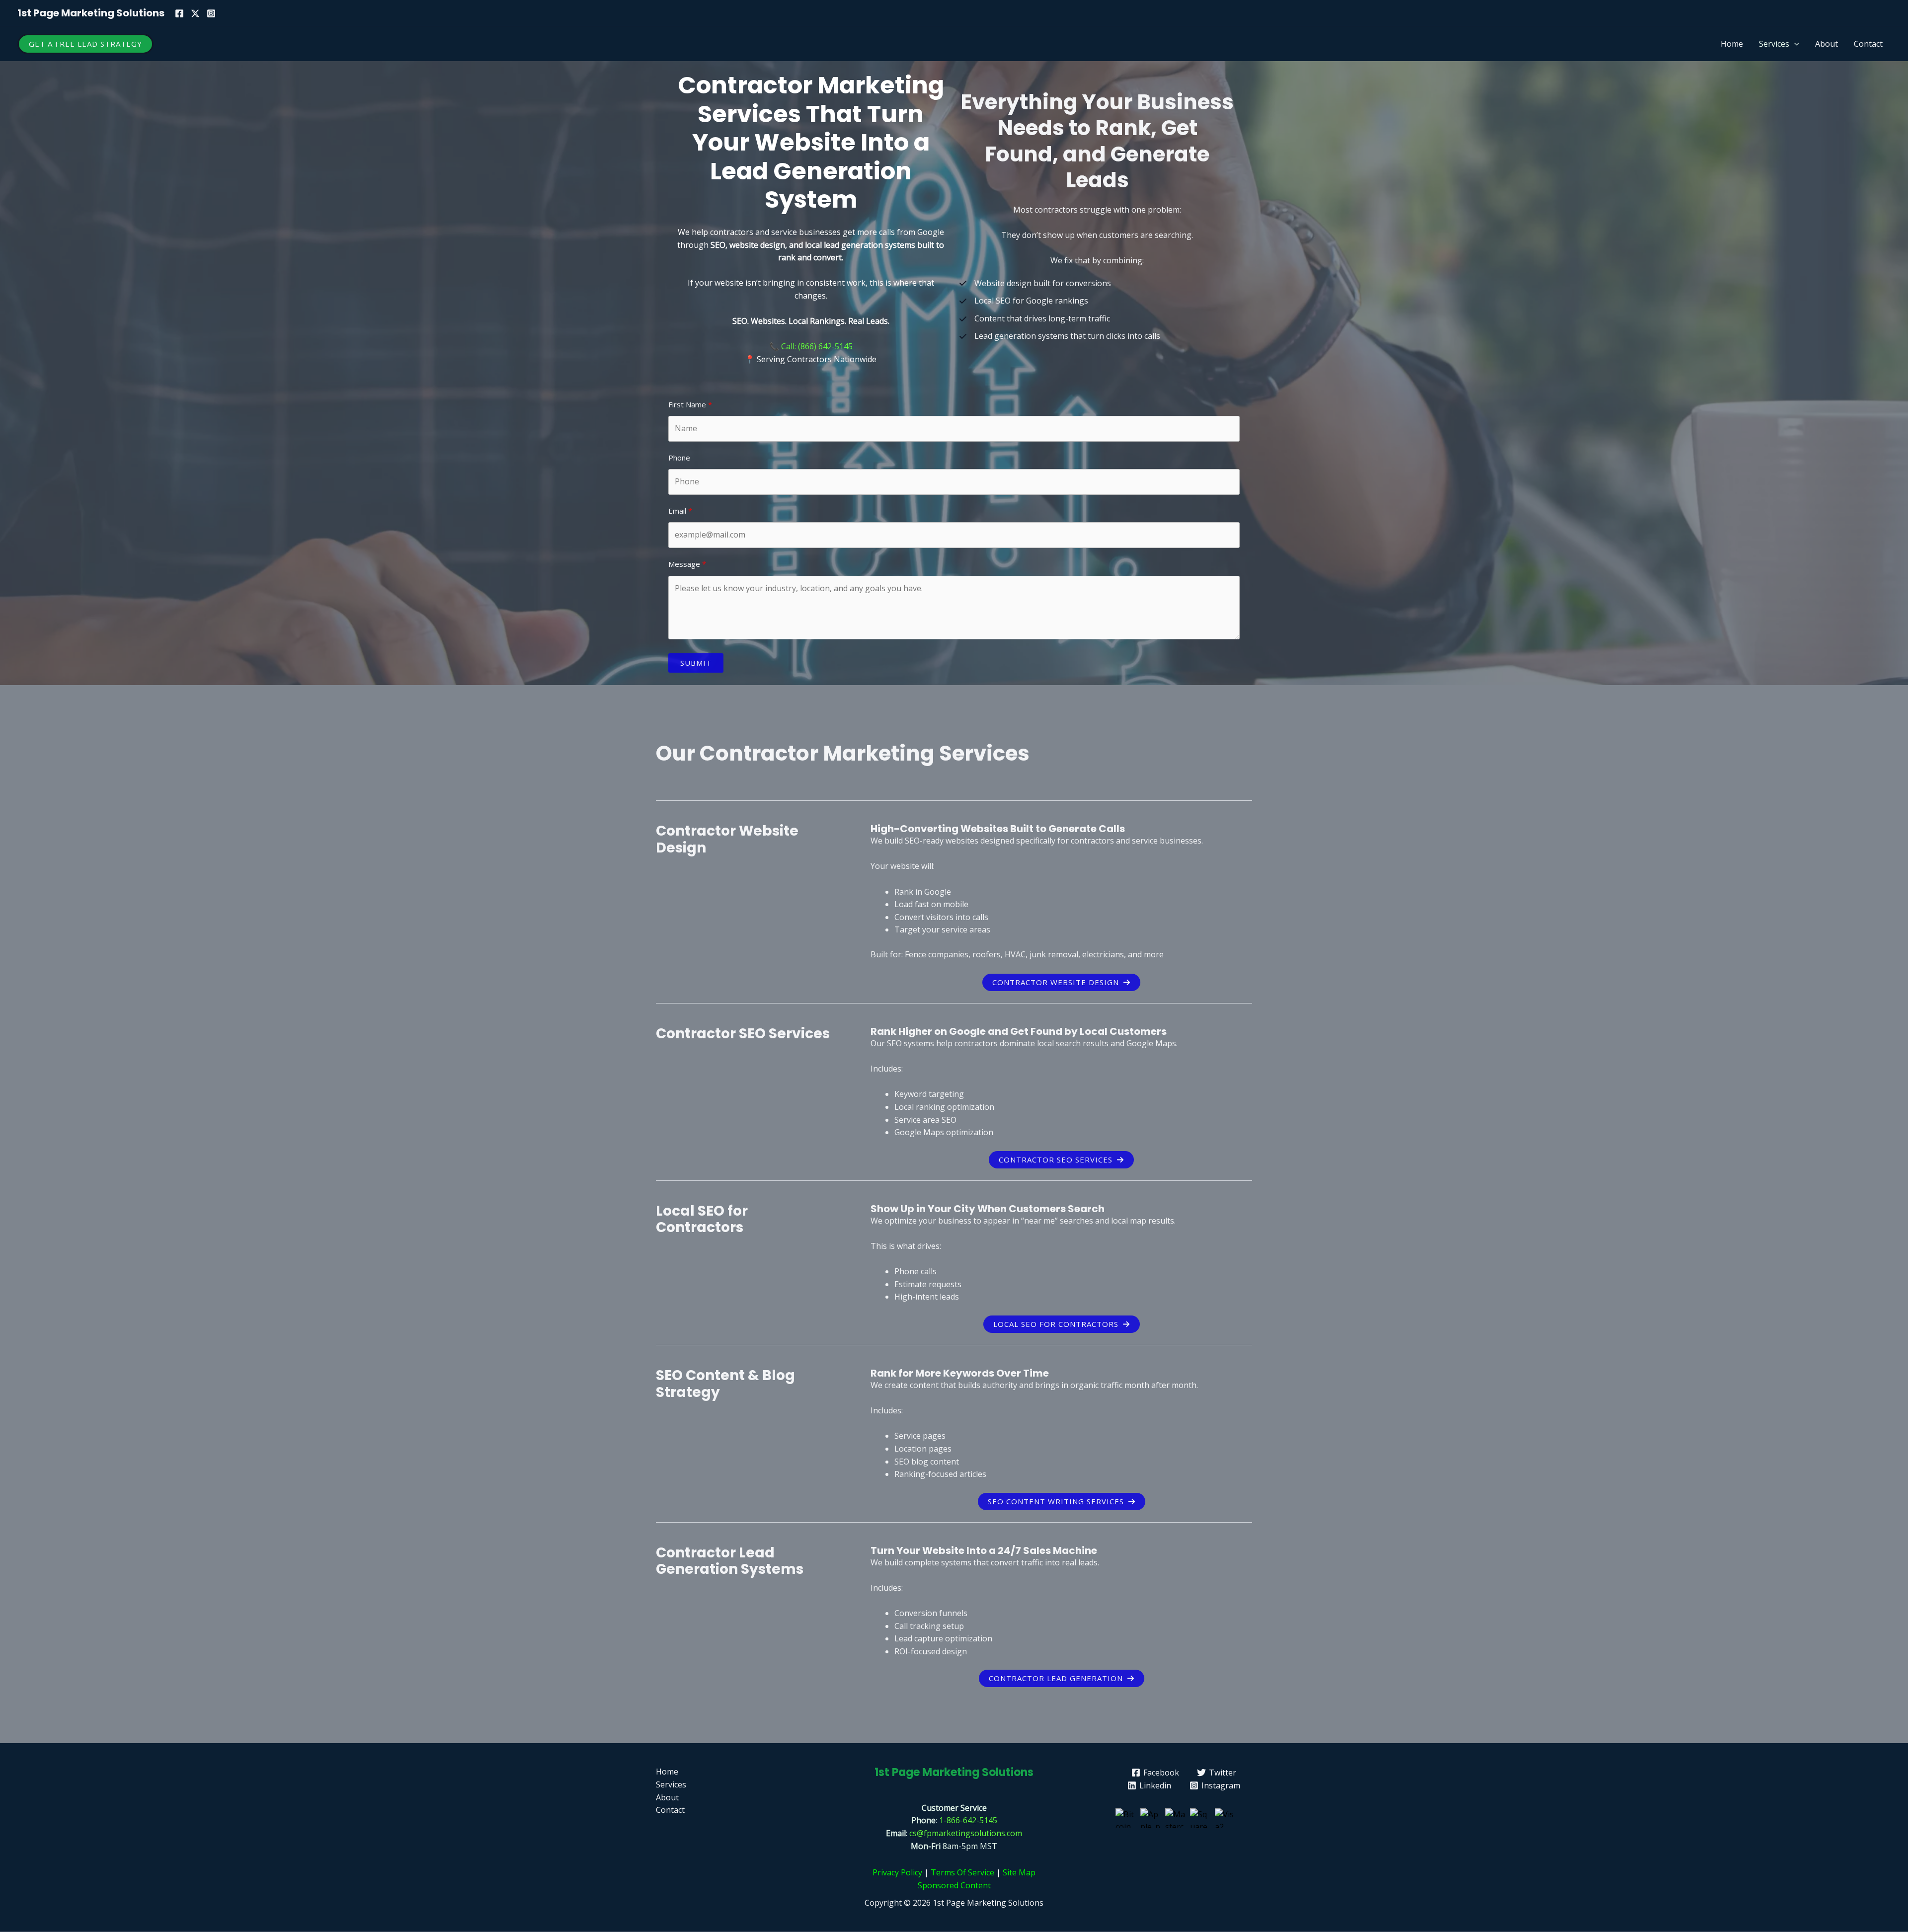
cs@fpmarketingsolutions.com (966, 1833)
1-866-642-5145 (968, 1820)
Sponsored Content (954, 1885)
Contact (1868, 44)
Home (1732, 44)
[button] (85, 44)
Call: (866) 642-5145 (817, 346)
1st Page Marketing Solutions (91, 13)
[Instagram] (211, 13)
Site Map (1019, 1872)
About (1827, 44)
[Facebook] (179, 13)
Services (1774, 44)
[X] (195, 13)
